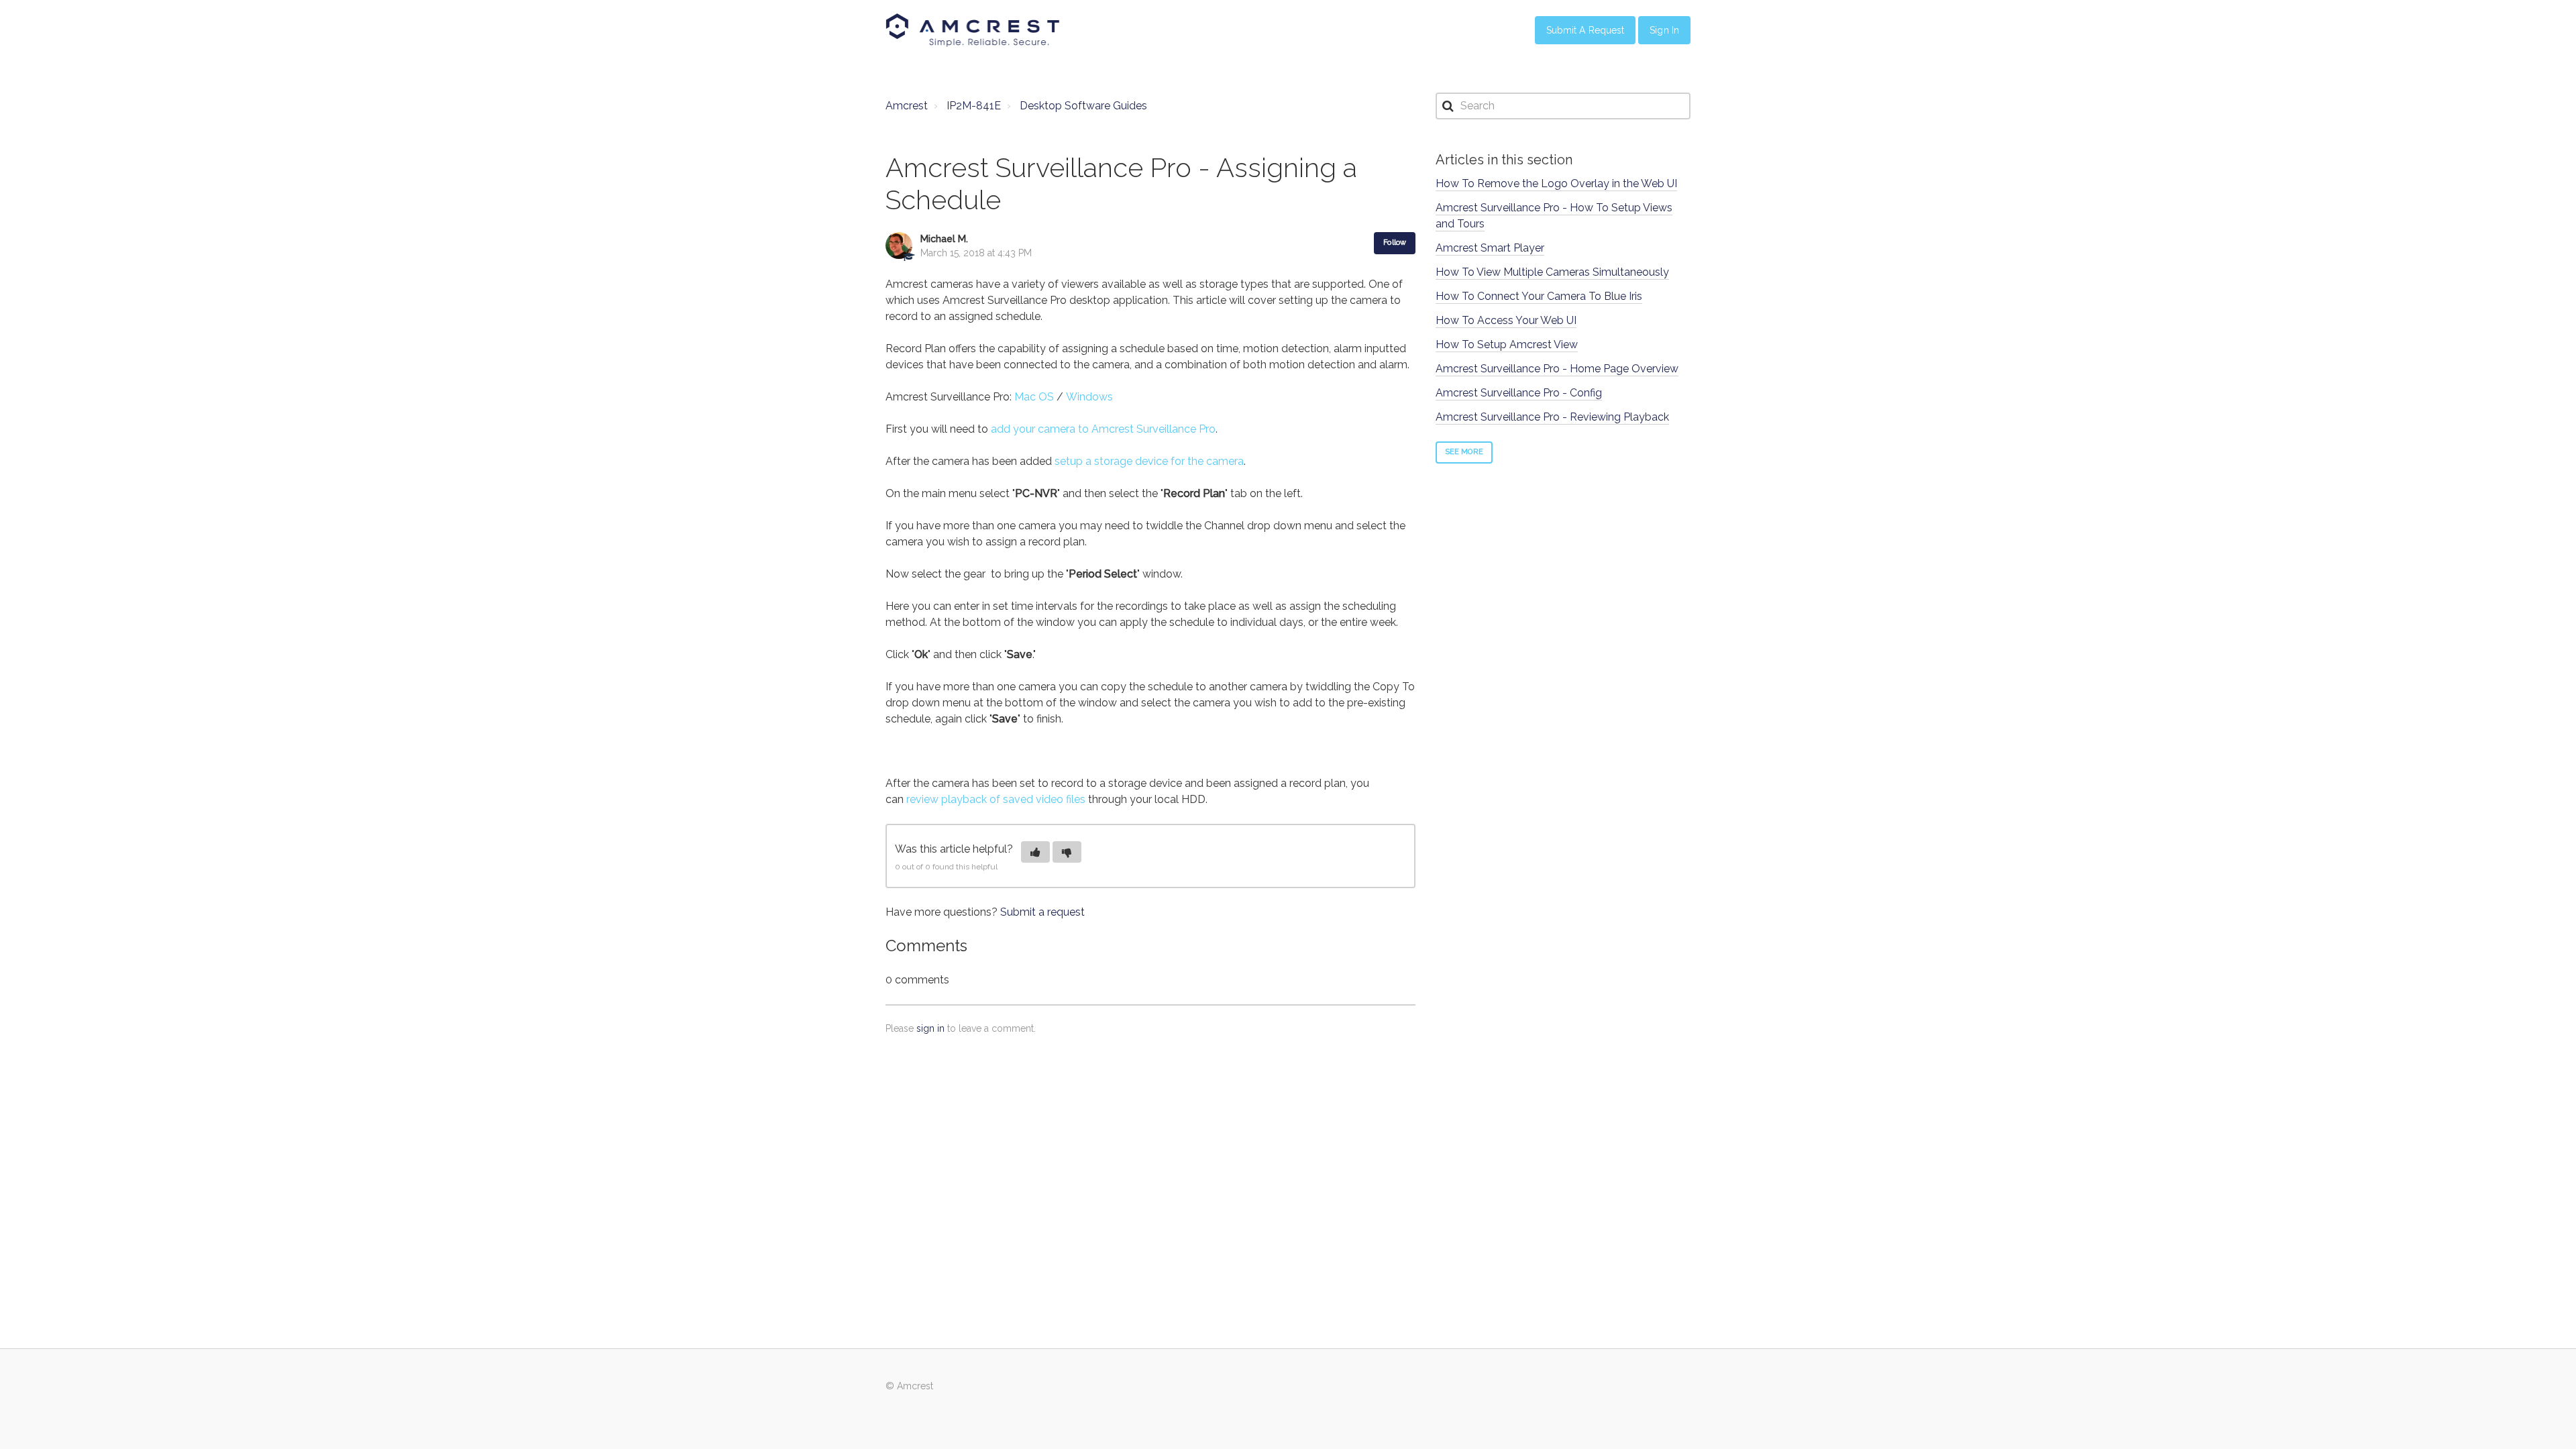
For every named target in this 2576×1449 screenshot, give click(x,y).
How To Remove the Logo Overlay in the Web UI (1556, 183)
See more (1464, 452)
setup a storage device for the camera (1149, 461)
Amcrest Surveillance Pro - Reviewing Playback (1552, 417)
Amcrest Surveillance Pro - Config (1519, 393)
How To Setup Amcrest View (1507, 344)
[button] (1035, 852)
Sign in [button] (1664, 30)
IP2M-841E (974, 106)
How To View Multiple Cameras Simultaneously (1552, 272)
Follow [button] (1395, 243)
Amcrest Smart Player (1490, 248)
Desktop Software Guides (1083, 106)
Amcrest (907, 106)
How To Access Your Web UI (1506, 320)
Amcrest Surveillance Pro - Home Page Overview (1557, 369)
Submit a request (1042, 912)
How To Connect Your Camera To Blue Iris (1539, 296)
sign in (930, 1028)
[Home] (973, 30)
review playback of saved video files (996, 799)
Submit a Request (1586, 30)
